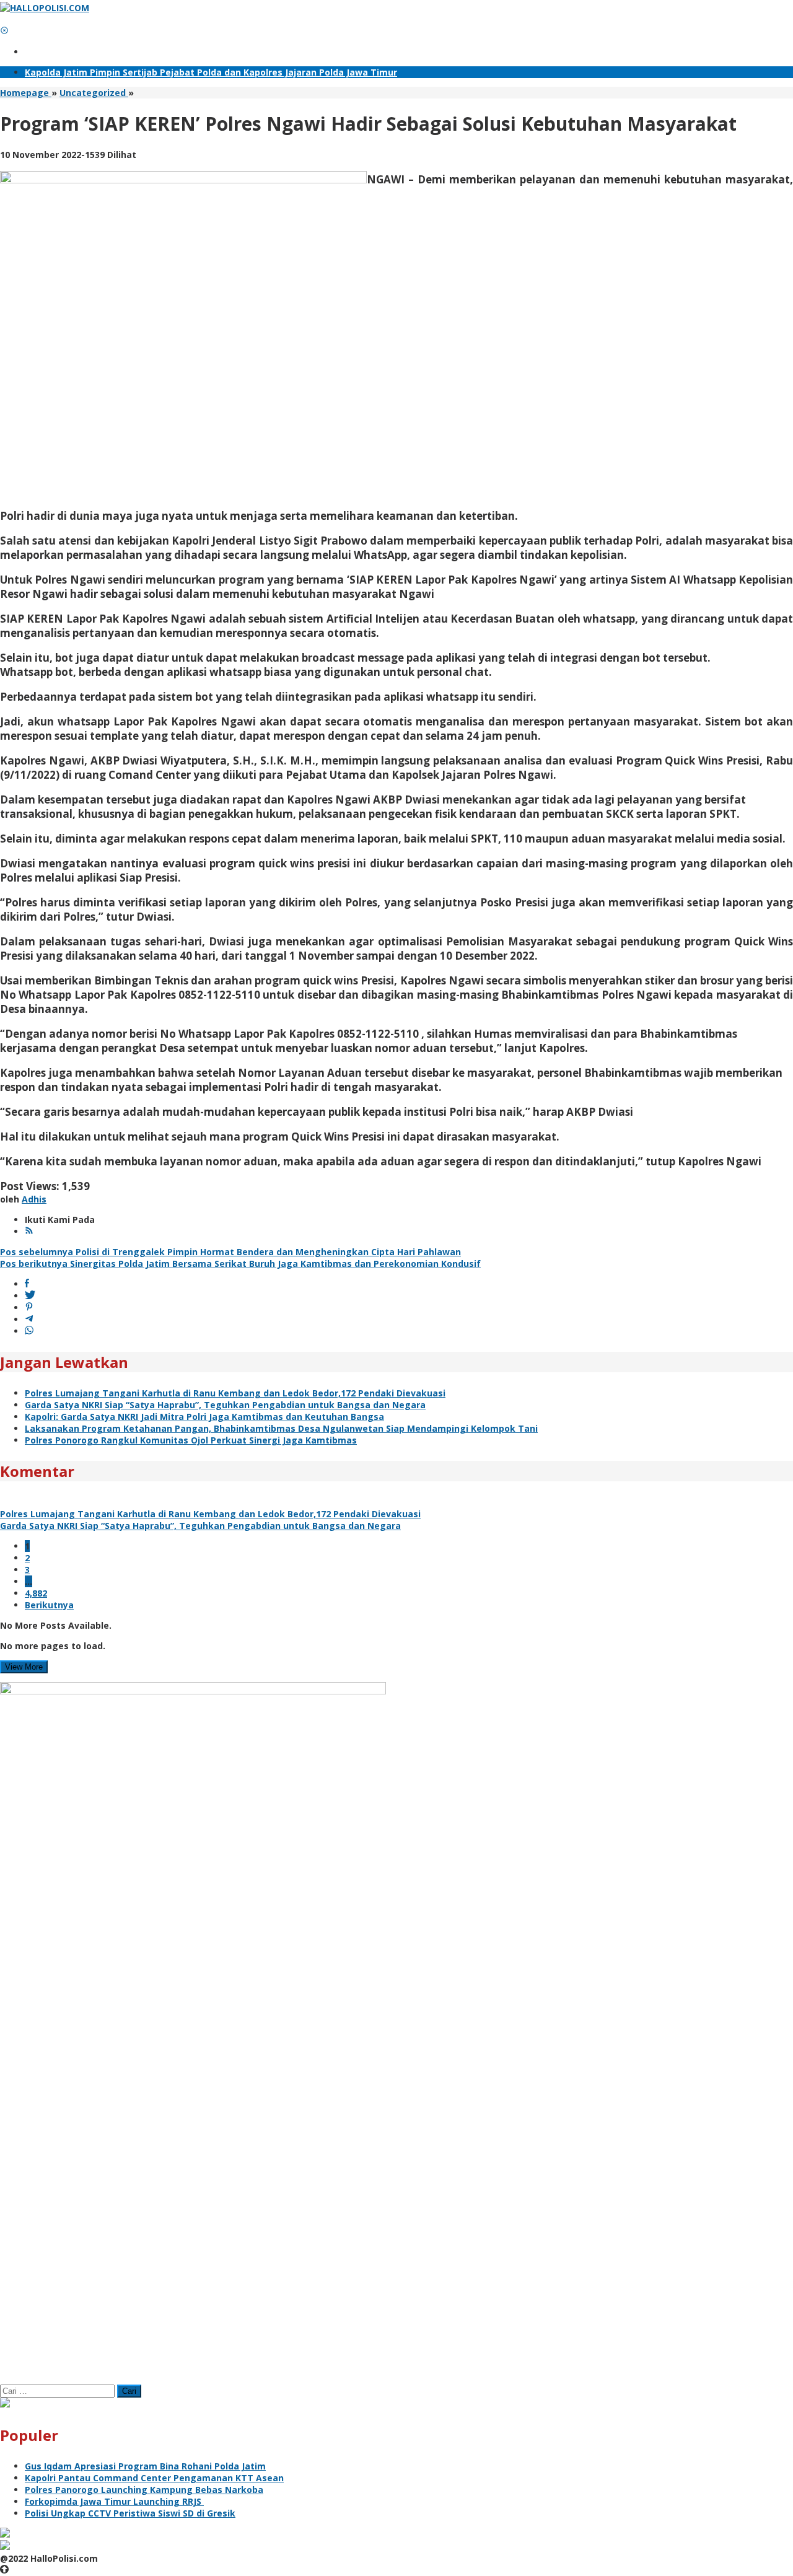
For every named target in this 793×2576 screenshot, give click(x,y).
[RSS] (29, 1231)
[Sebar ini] (27, 1284)
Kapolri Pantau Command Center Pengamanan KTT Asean (154, 2478)
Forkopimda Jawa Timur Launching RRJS (114, 2501)
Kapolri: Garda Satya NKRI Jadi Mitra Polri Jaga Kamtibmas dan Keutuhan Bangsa (204, 1417)
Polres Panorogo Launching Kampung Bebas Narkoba (144, 2490)
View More (24, 1667)
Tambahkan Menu (65, 52)
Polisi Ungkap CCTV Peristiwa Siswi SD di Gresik (130, 2513)
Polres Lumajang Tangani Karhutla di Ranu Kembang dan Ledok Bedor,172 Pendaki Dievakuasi (235, 1393)
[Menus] (4, 20)
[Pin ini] (29, 1308)
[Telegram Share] (29, 1319)
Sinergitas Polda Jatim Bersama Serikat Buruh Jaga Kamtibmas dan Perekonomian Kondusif (240, 1264)
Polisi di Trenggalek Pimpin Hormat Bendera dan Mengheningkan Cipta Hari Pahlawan (230, 1252)
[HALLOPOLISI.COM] (45, 8)
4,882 (36, 1593)
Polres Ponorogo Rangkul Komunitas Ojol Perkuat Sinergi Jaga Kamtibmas (191, 1440)
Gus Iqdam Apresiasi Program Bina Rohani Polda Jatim (145, 2466)
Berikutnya (49, 1605)
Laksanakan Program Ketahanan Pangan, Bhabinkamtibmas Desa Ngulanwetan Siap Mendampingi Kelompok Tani (281, 1428)
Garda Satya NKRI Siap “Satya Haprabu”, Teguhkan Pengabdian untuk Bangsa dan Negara (225, 1405)
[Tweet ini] (30, 1296)
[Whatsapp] (29, 1331)
